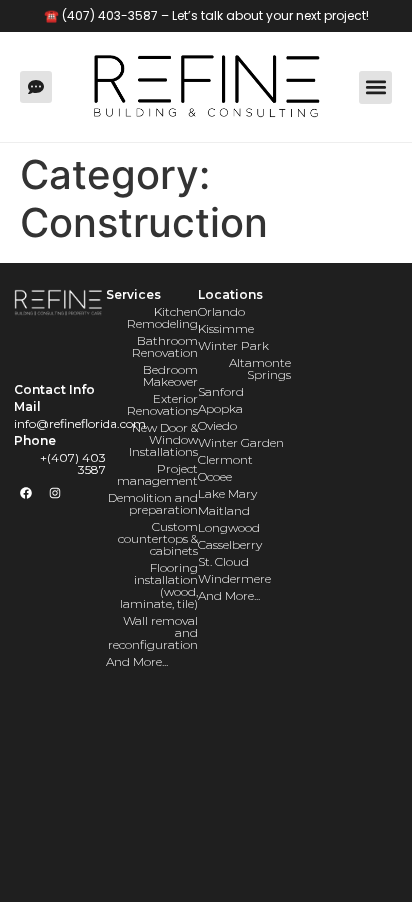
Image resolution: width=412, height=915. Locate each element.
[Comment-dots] (36, 87)
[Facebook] (26, 493)
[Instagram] (55, 493)
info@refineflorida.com (80, 423)
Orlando (221, 311)
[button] (375, 87)
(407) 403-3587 (110, 15)
